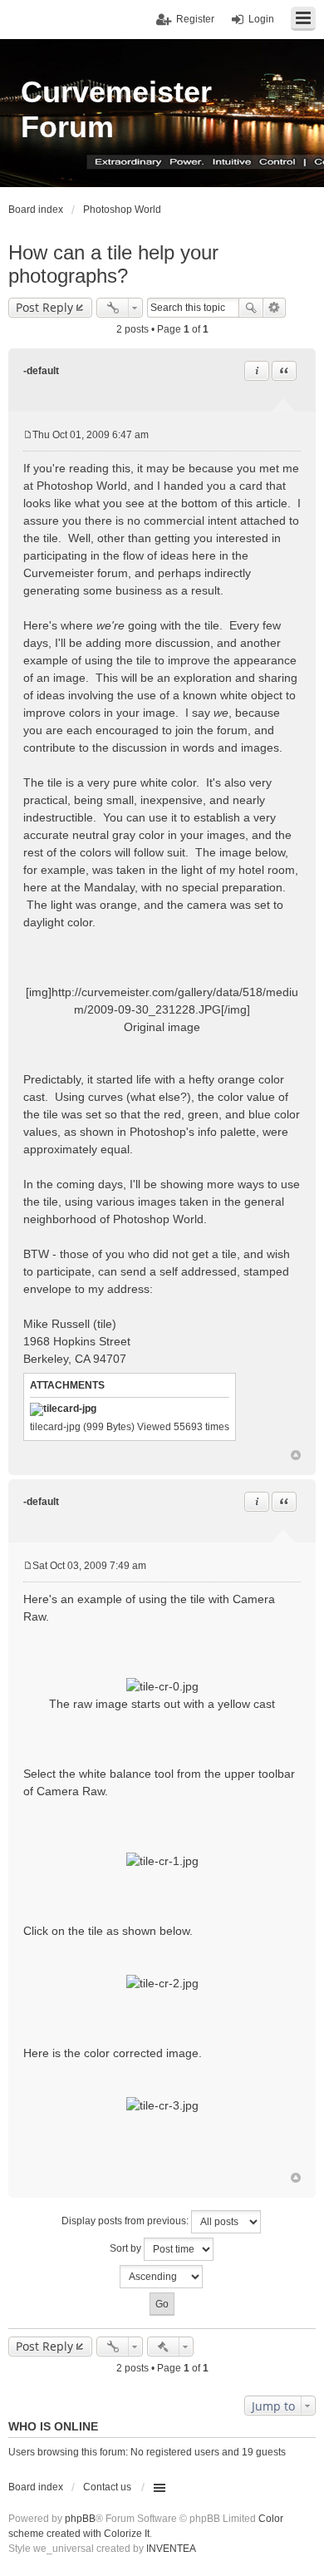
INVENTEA (171, 2549)
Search (251, 308)
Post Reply (44, 307)
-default (41, 371)
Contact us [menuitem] (107, 2487)
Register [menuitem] (195, 19)
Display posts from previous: (126, 2221)
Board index (36, 2487)
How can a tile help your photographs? (113, 264)
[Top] (296, 1455)
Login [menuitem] (261, 19)
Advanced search (275, 308)
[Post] (28, 435)
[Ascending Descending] (162, 2277)
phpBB (80, 2519)
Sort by (127, 2248)
